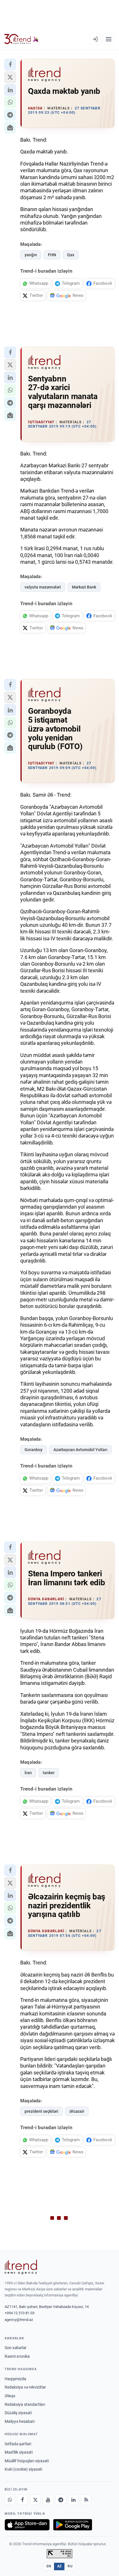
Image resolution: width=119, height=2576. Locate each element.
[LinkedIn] (73, 2500)
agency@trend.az (19, 2320)
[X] (35, 2500)
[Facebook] (23, 2500)
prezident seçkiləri (41, 2111)
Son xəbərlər (16, 2348)
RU (70, 2566)
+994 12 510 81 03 (19, 2313)
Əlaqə (10, 2396)
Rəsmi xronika (17, 2356)
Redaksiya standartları (25, 2404)
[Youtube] (48, 2500)
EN (49, 2566)
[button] (10, 64)
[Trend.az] (22, 39)
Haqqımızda (15, 2379)
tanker (49, 1773)
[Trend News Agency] (21, 2267)
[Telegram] (61, 2500)
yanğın (31, 255)
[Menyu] (109, 39)
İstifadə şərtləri (18, 2444)
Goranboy (34, 1450)
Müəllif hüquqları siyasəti (27, 2461)
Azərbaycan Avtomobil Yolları (80, 1450)
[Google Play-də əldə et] (73, 2525)
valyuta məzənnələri (43, 587)
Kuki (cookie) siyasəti (23, 2469)
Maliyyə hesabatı (20, 2421)
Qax (71, 255)
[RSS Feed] (86, 2500)
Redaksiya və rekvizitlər (25, 2387)
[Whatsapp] (10, 2500)
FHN (52, 255)
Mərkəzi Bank (84, 587)
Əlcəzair (77, 2111)
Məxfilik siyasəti (19, 2452)
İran (28, 1773)
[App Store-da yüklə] (27, 2525)
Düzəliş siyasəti (18, 2413)
